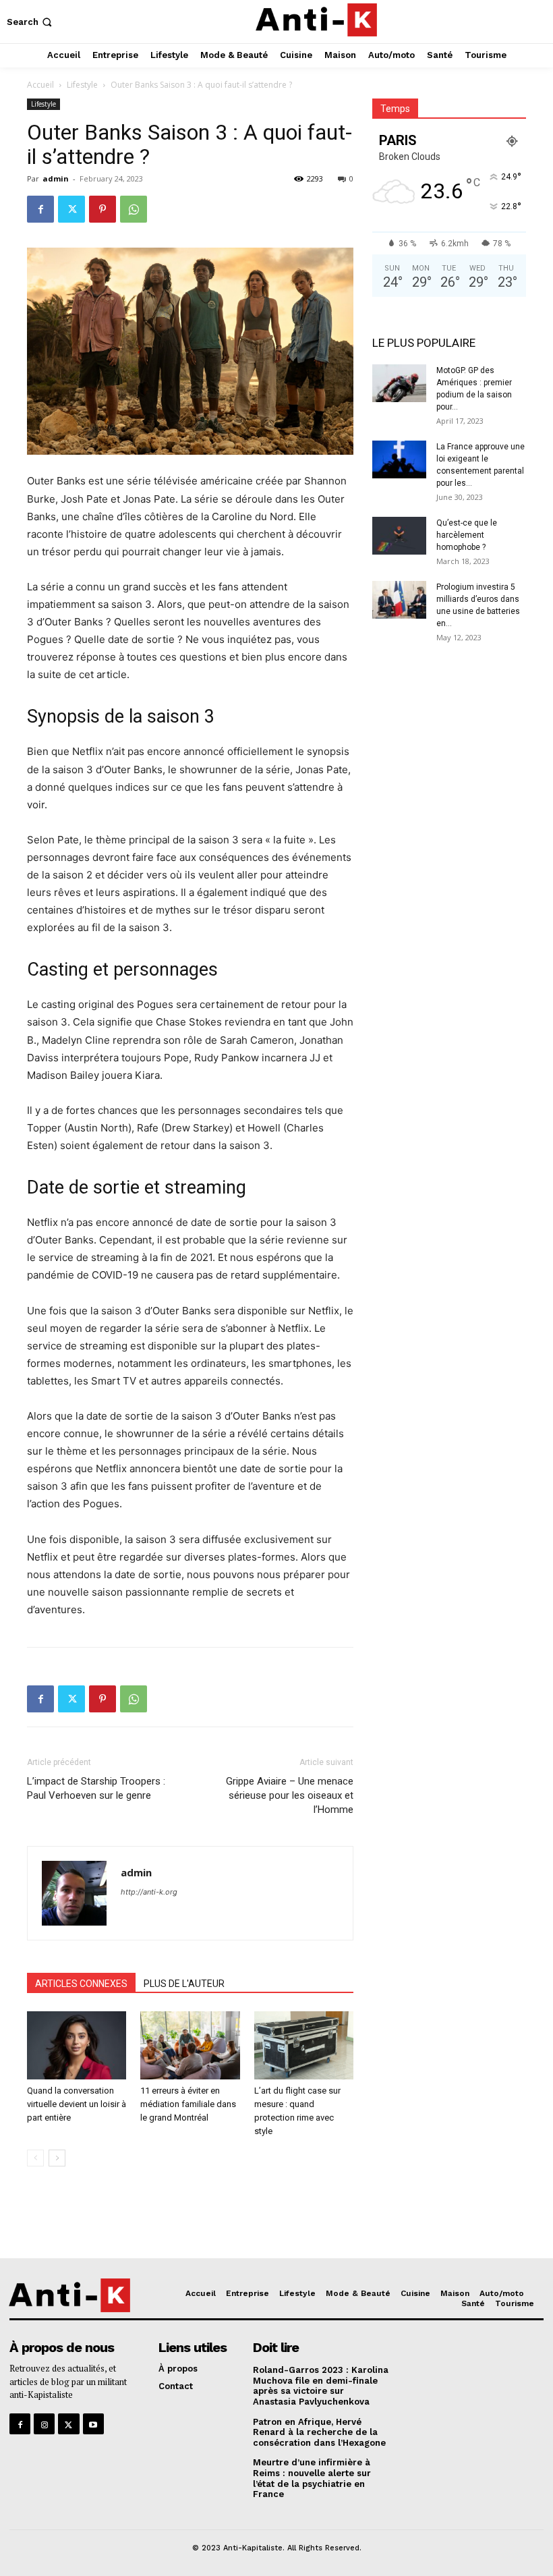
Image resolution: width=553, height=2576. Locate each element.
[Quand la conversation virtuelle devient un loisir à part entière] (77, 2045)
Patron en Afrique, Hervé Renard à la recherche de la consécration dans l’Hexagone (319, 2432)
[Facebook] (40, 209)
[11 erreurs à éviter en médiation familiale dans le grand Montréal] (190, 2045)
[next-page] (57, 2158)
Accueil (40, 85)
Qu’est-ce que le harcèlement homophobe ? (467, 535)
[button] (31, 22)
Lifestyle (82, 85)
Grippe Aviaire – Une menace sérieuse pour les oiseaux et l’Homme (290, 1795)
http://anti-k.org (149, 1892)
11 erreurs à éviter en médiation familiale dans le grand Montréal (188, 2104)
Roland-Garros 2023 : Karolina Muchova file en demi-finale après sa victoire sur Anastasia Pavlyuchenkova (321, 2386)
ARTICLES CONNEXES (81, 1984)
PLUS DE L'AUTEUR (184, 1984)
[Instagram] (44, 2424)
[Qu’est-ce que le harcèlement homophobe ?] (399, 536)
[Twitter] (71, 209)
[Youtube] (93, 2424)
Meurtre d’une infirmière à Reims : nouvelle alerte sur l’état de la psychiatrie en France (312, 2478)
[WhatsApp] (134, 209)
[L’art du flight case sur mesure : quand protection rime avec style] (304, 2045)
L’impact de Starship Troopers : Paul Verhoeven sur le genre (96, 1788)
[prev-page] (35, 2158)
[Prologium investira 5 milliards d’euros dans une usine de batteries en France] (399, 600)
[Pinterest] (103, 209)
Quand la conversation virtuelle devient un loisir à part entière (77, 2104)
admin (56, 178)
